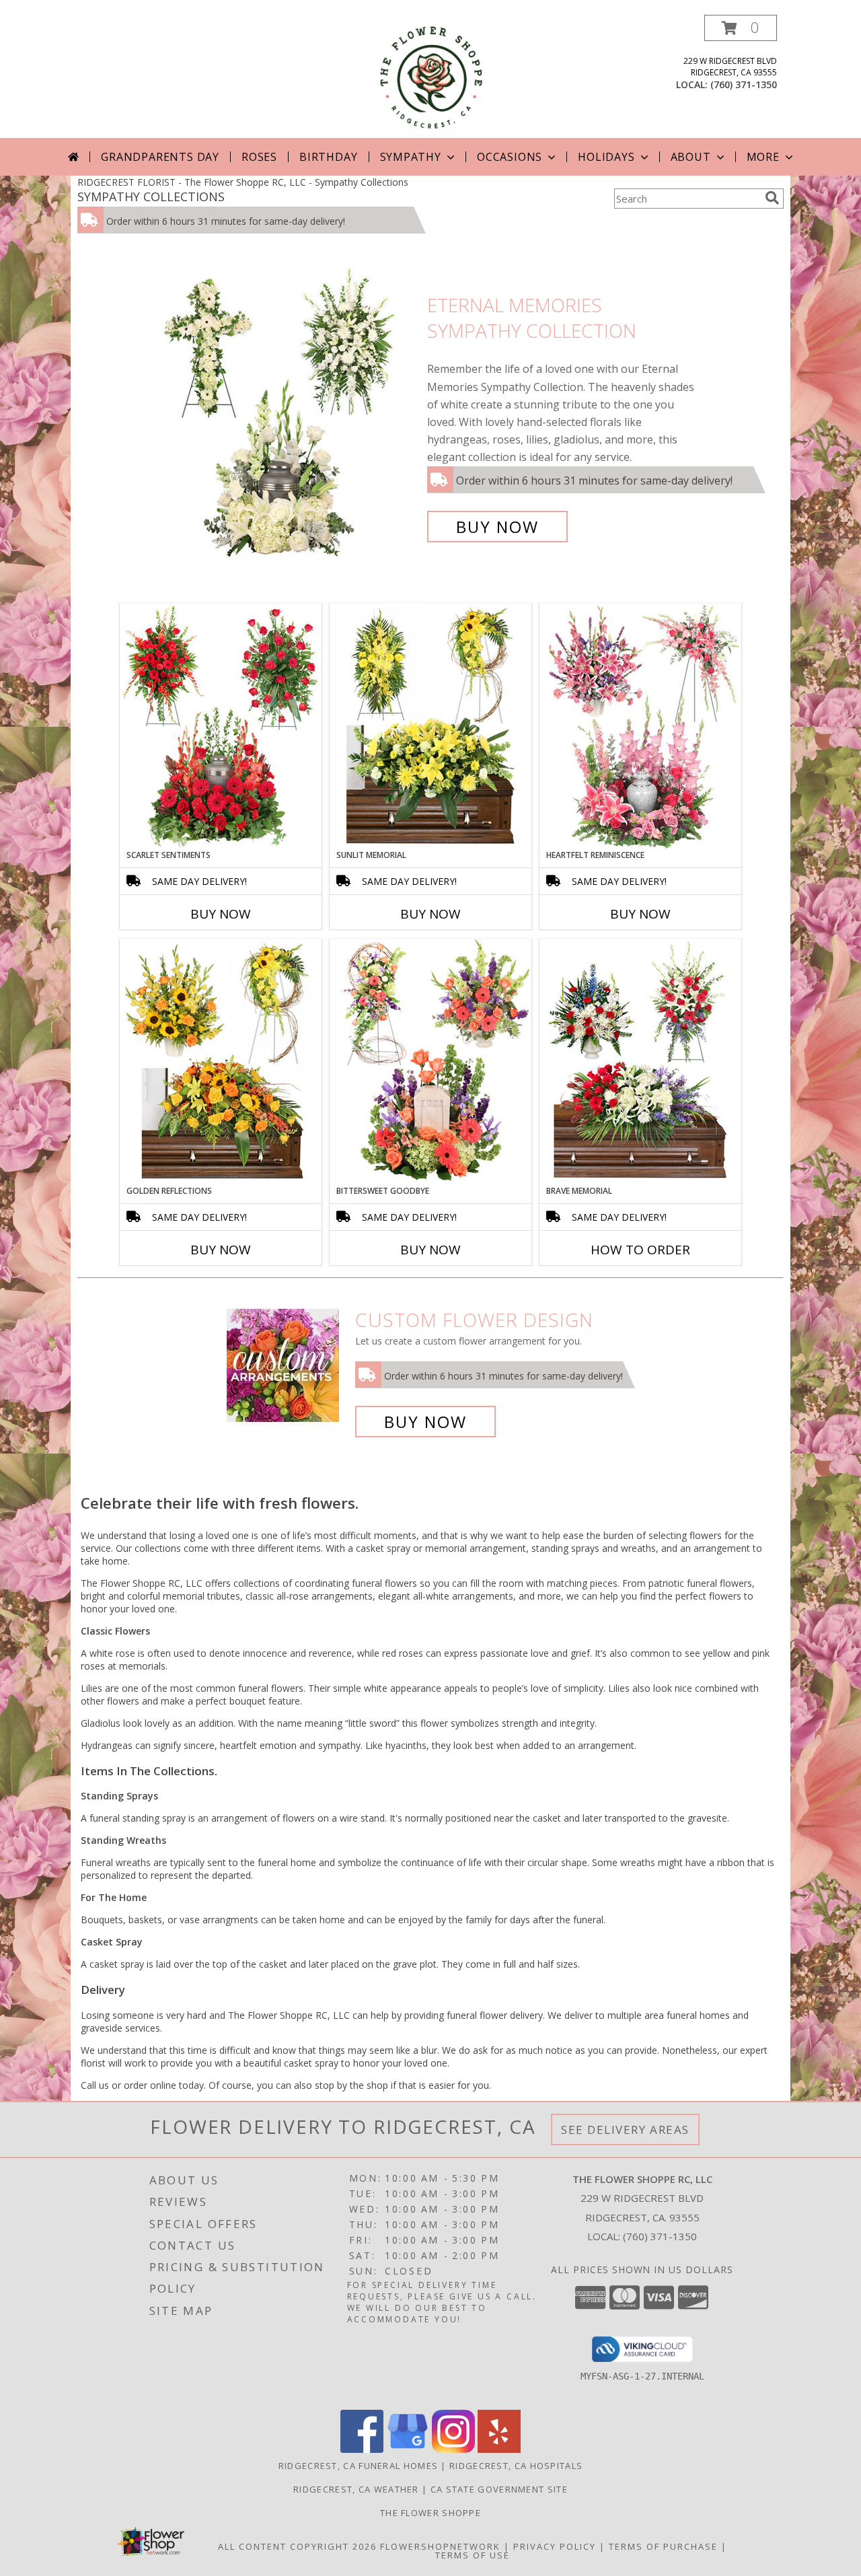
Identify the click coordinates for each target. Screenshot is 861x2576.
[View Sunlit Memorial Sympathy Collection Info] (430, 726)
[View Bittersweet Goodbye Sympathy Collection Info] (430, 1062)
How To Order (640, 1250)
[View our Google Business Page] (408, 2449)
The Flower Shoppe (430, 2513)
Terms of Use (473, 2555)
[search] (772, 198)
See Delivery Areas (625, 2130)
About (691, 157)
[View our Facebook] (362, 2449)
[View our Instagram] (453, 2449)
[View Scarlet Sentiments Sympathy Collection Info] (221, 726)
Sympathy (411, 157)
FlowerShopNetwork (440, 2546)
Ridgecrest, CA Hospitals (516, 2466)
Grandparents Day (160, 157)
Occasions (510, 157)
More (763, 157)
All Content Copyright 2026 (297, 2546)
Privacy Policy (555, 2546)
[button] (741, 28)
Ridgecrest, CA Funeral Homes (358, 2466)
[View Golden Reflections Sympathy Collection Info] (221, 1062)
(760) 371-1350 (744, 84)
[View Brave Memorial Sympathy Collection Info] (640, 1062)
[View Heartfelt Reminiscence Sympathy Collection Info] (640, 726)
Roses (259, 157)
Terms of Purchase (663, 2546)
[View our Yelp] (499, 2449)
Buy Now (497, 527)
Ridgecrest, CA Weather (356, 2489)
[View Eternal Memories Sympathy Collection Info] (288, 416)
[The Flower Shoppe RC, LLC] (431, 76)
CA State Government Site (499, 2489)
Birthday (328, 157)
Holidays (606, 157)
